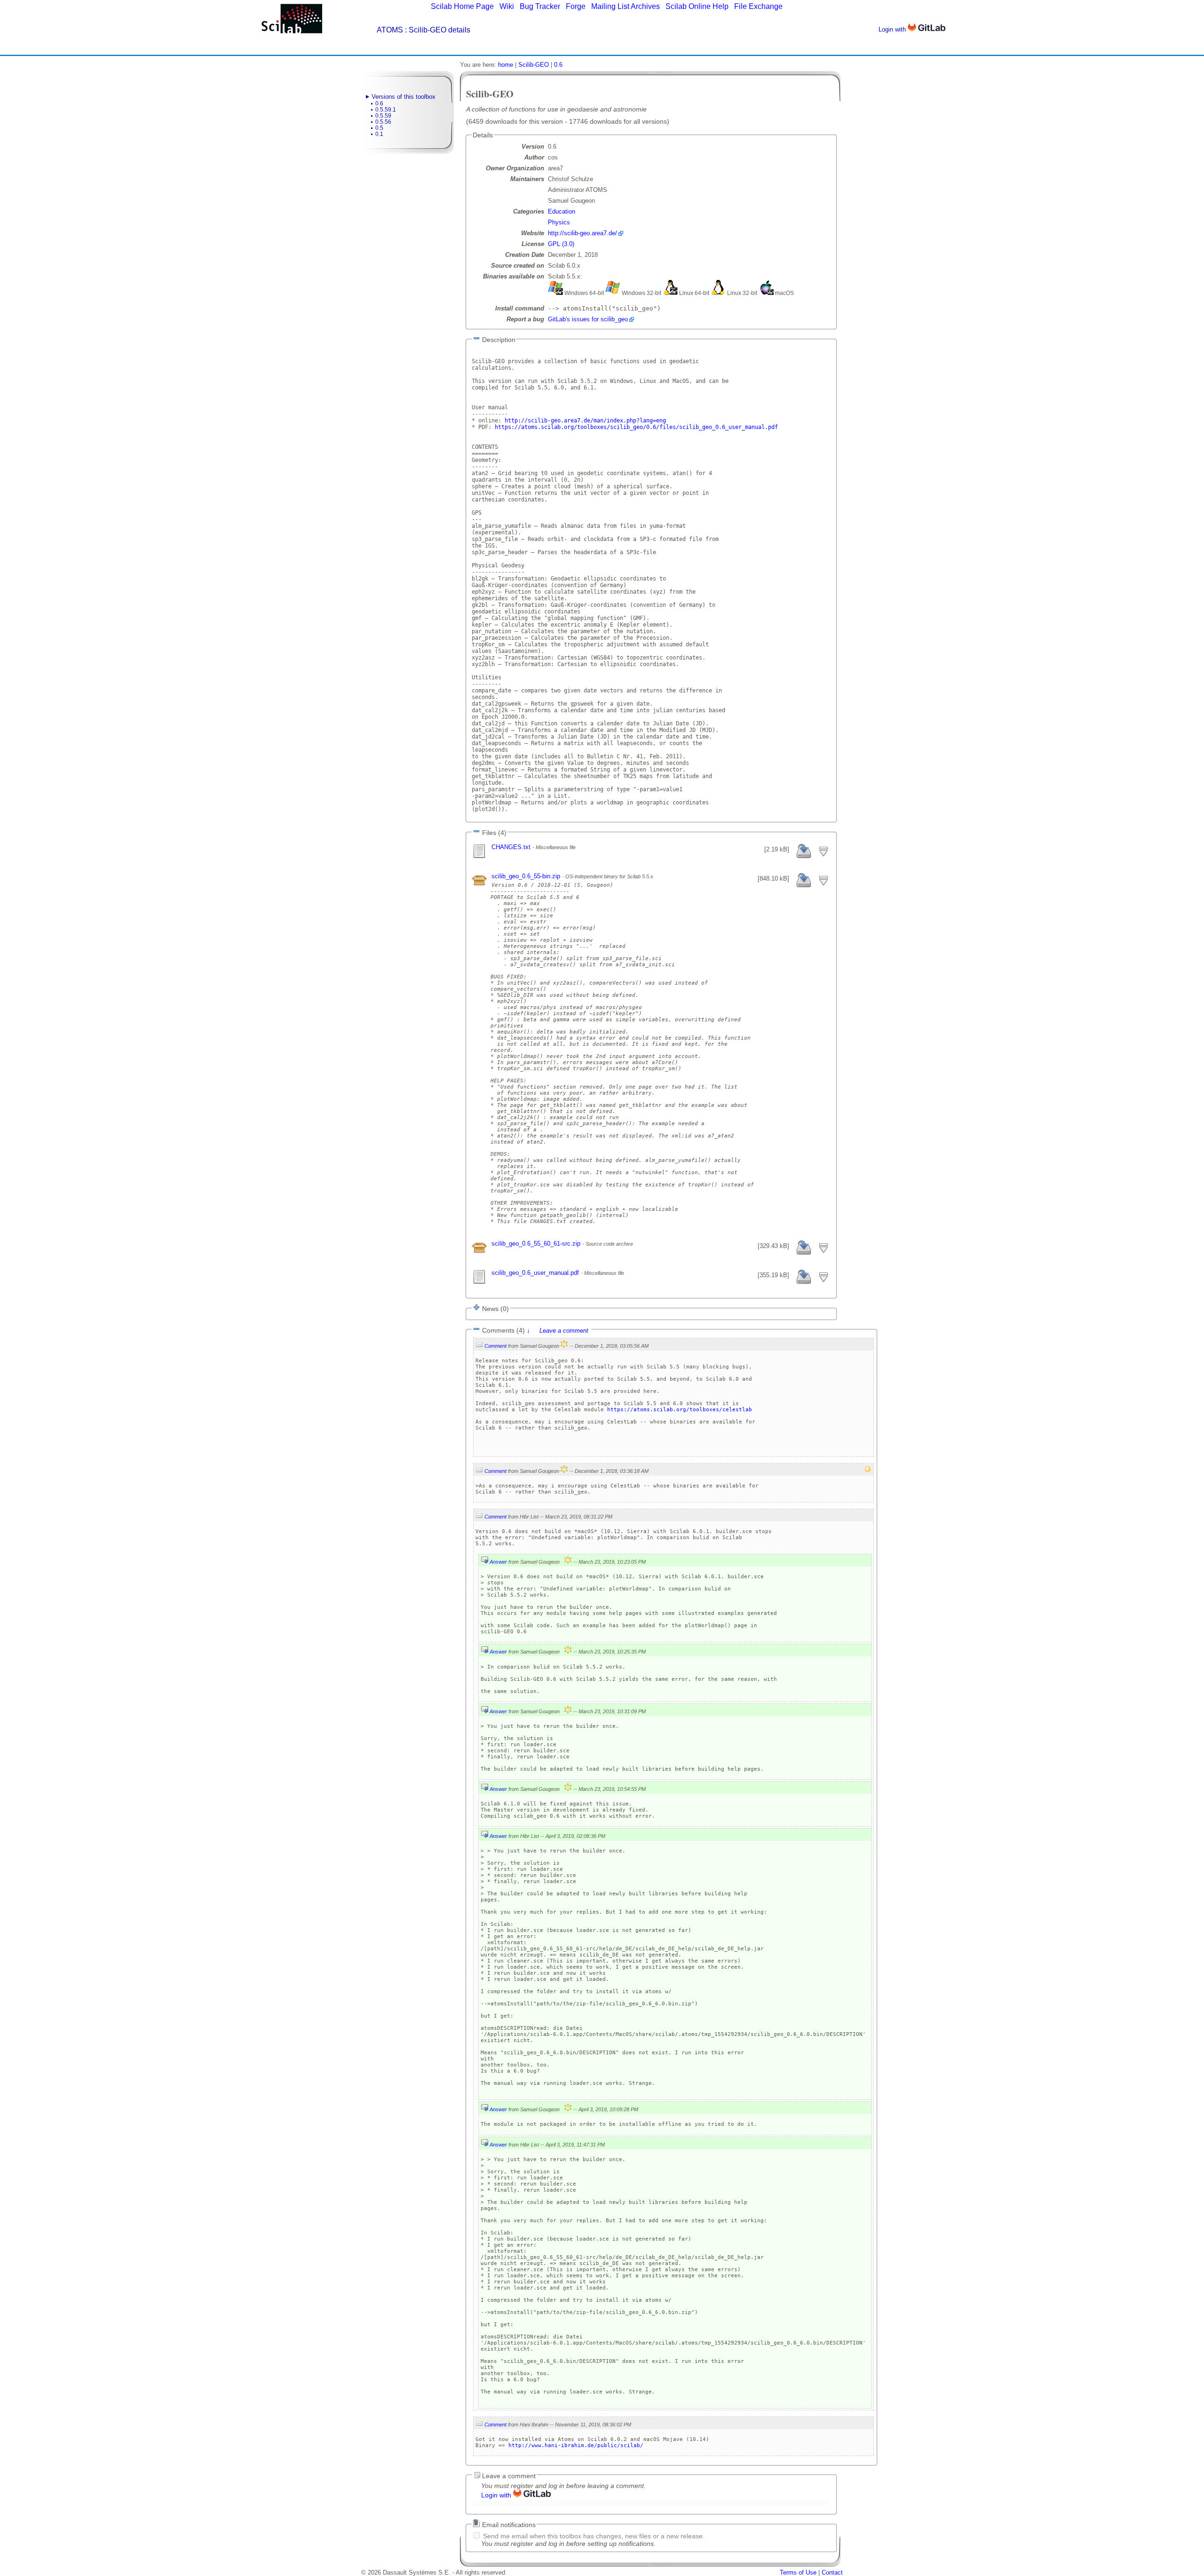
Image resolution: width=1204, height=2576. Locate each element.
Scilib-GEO (534, 65)
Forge (576, 6)
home (506, 65)
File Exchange (758, 6)
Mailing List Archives (626, 6)
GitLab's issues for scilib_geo (588, 319)
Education (562, 211)
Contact (832, 2572)
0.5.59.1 (386, 110)
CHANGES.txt (512, 847)
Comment (495, 1346)
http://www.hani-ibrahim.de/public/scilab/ (576, 2445)
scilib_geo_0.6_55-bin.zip (527, 876)
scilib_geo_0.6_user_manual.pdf (536, 1273)
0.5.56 (383, 122)
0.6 (379, 103)
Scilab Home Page (462, 6)
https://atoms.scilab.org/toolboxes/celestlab (680, 1410)
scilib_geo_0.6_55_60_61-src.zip (537, 1244)
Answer (498, 1562)
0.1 (379, 134)
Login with (893, 29)
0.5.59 (383, 116)
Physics (559, 222)
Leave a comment (564, 1331)
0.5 (379, 128)
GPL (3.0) (561, 244)
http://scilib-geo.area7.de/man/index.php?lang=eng (585, 421)
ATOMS (390, 30)
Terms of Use (798, 2572)
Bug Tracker (540, 6)
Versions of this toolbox (404, 97)
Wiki (507, 6)
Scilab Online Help (697, 6)
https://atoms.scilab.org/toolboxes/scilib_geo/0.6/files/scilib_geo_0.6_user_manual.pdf (636, 427)
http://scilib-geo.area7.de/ (582, 233)
